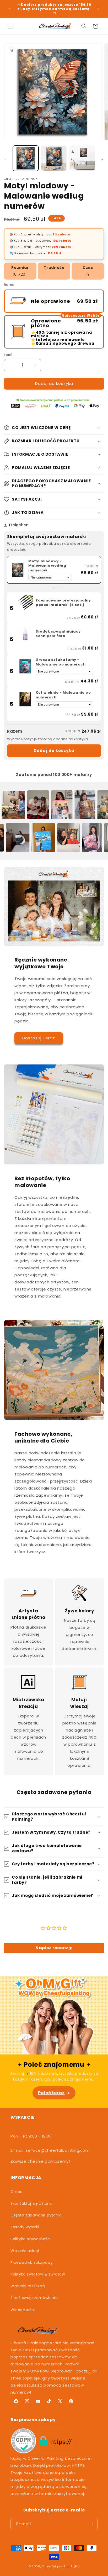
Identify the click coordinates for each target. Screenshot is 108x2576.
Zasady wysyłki (25, 2227)
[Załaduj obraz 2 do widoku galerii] (54, 158)
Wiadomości (23, 2310)
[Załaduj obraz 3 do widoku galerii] (82, 158)
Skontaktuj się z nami (31, 2203)
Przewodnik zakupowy (32, 2262)
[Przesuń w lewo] (6, 160)
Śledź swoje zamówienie (34, 2298)
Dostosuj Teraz (39, 1038)
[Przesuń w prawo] (102, 160)
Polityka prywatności (31, 2239)
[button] (10, 26)
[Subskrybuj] (91, 2524)
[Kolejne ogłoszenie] (98, 9)
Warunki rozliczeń (28, 2286)
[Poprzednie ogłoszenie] (10, 9)
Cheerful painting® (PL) (61, 2566)
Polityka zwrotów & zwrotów (38, 2274)
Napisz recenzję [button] (54, 1948)
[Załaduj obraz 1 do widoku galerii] (26, 158)
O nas (16, 2192)
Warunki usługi (25, 2251)
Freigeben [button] (19, 525)
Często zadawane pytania (36, 2215)
